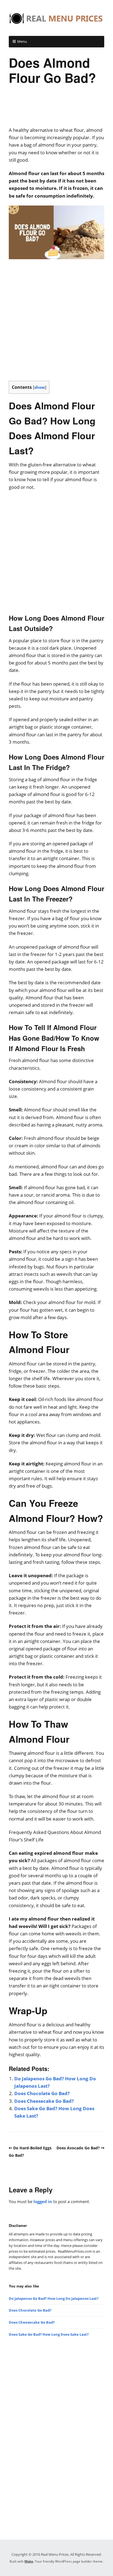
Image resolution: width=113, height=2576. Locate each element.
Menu (22, 41)
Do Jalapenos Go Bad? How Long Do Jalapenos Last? (54, 2298)
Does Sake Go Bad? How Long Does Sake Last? (49, 2334)
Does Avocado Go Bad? (78, 2148)
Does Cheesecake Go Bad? (44, 2101)
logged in (43, 2201)
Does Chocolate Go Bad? (42, 2093)
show (40, 387)
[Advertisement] (56, 109)
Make (29, 2561)
